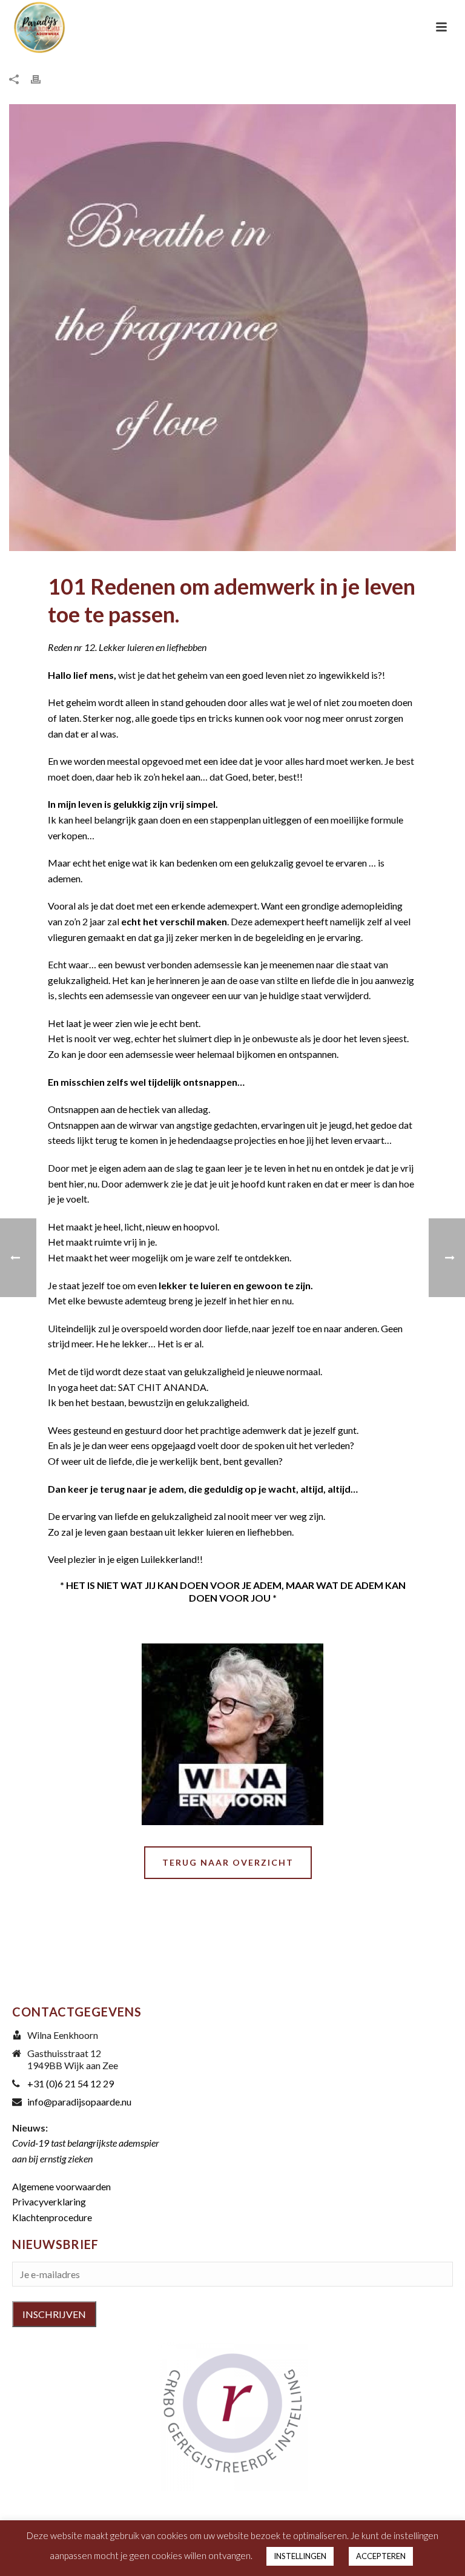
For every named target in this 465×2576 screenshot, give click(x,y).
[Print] (42, 78)
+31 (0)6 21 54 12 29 (71, 2084)
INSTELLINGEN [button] (300, 2556)
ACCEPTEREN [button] (381, 2556)
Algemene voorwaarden (61, 2186)
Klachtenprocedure (52, 2217)
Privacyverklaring (49, 2201)
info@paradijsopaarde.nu (79, 2102)
